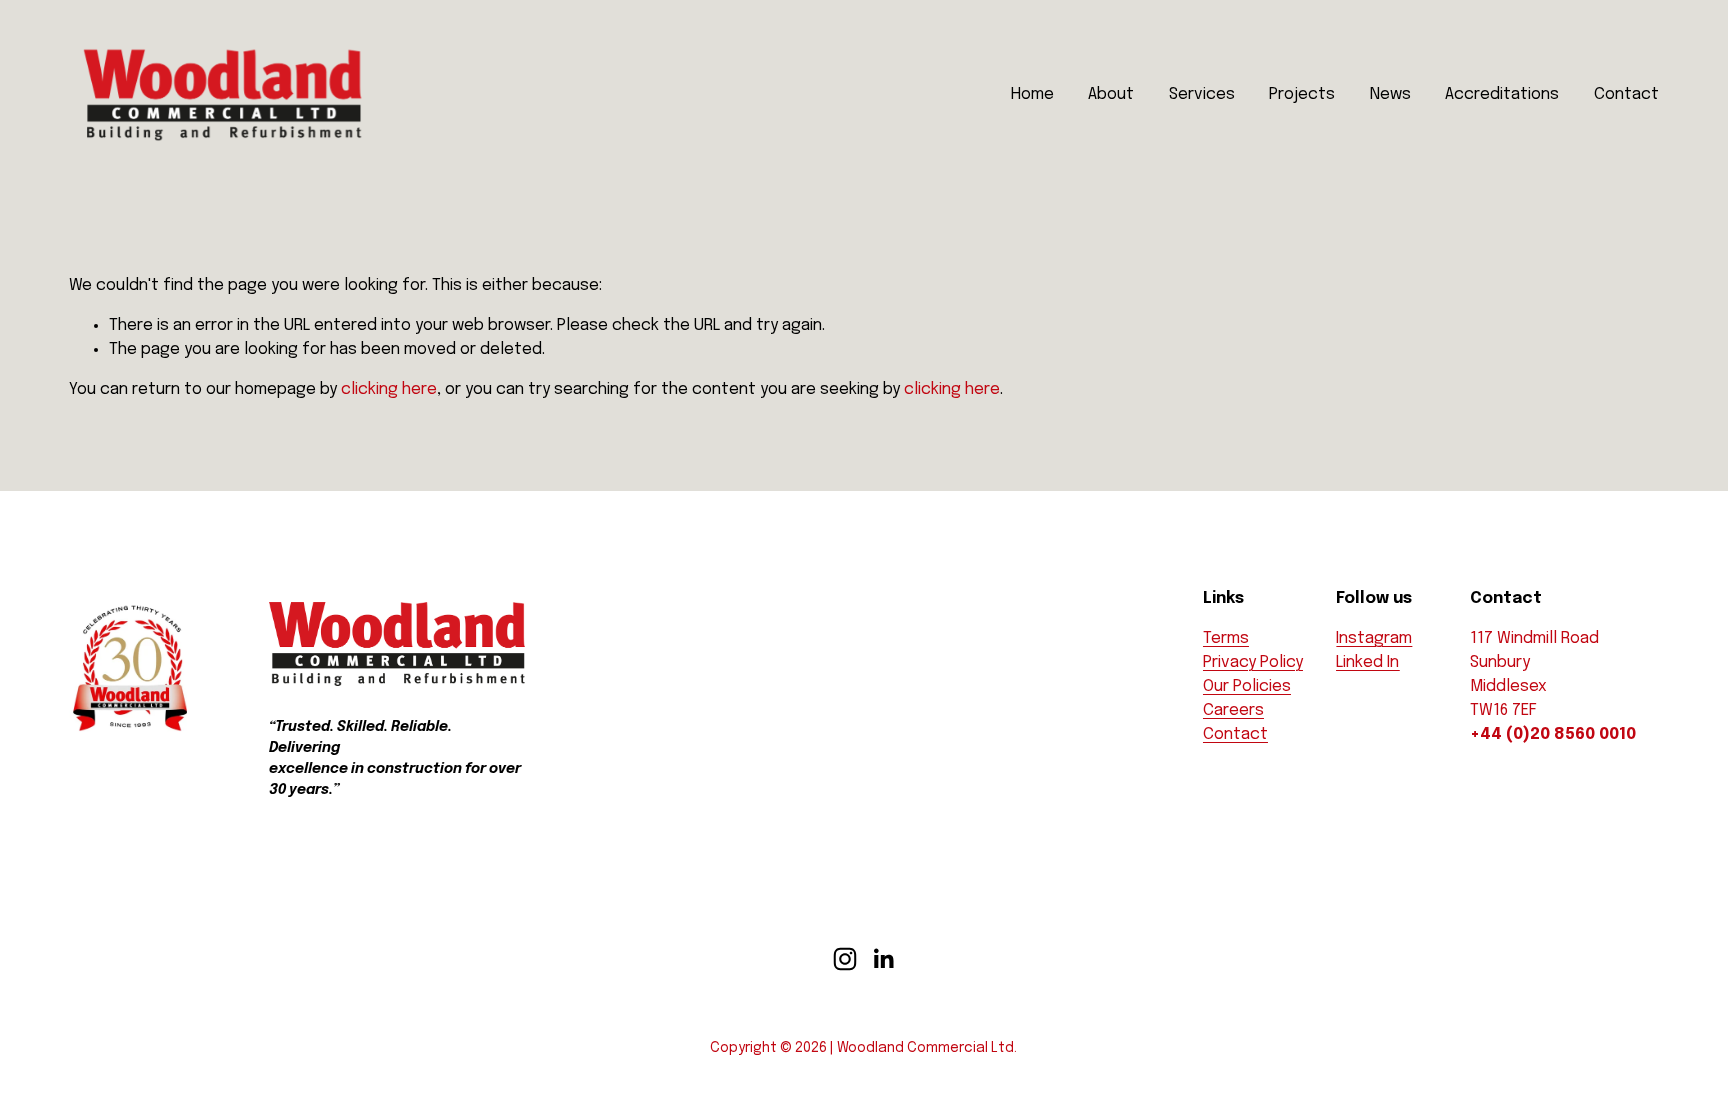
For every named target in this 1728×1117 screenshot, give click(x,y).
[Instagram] (845, 959)
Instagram (1374, 638)
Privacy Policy (1253, 662)
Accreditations (1502, 94)
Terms (1226, 638)
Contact (1626, 94)
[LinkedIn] (883, 959)
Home (1032, 94)
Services (1202, 94)
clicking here (389, 389)
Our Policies (1247, 686)
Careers (1233, 710)
